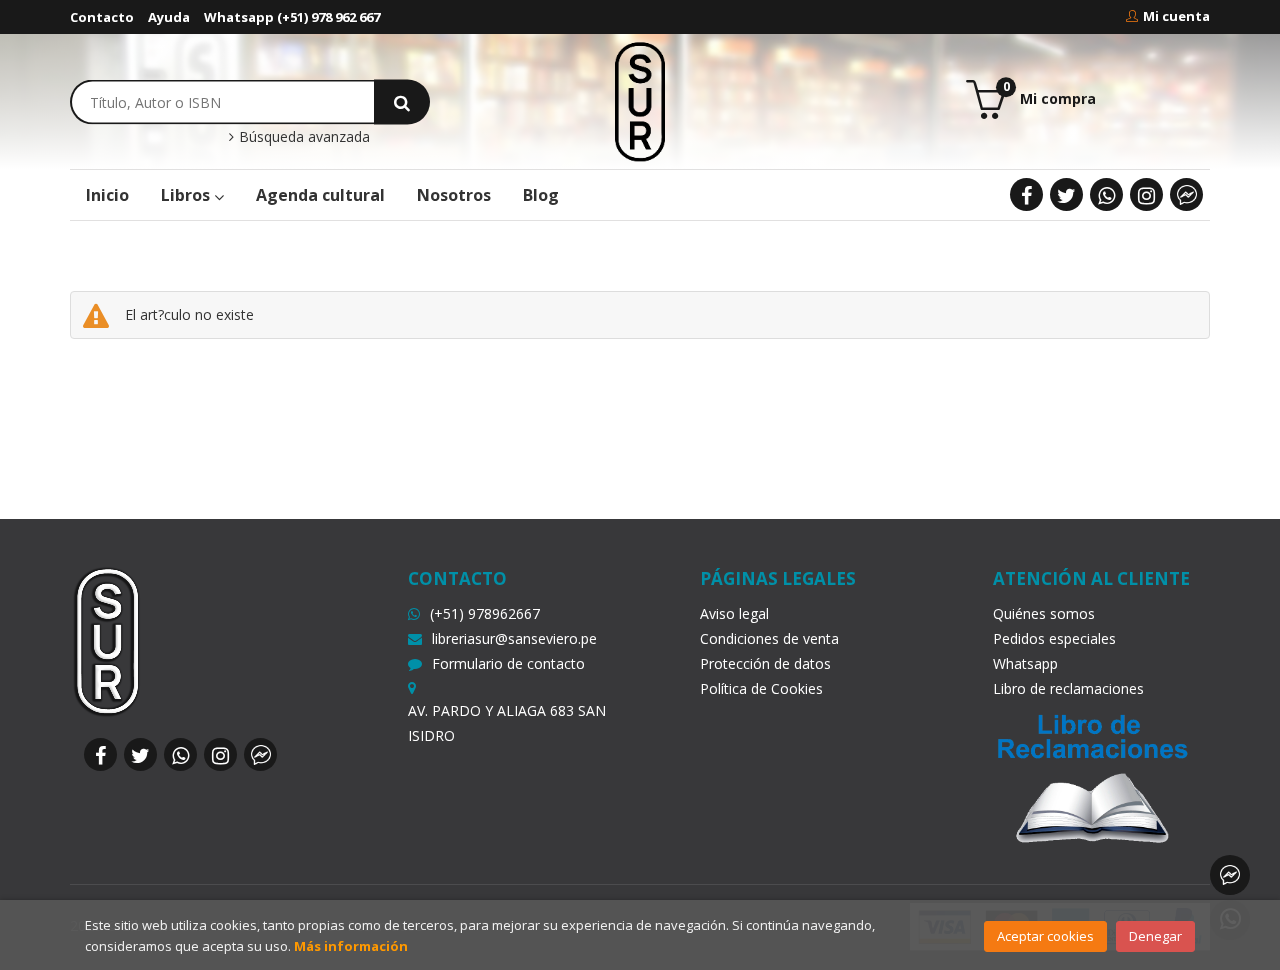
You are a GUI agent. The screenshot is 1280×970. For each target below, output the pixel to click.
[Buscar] (402, 101)
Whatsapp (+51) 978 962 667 (292, 17)
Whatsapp (1025, 663)
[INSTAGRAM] (1146, 194)
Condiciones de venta (769, 638)
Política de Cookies (761, 688)
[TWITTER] (1066, 194)
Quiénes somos (1044, 613)
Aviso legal (734, 613)
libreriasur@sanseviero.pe (514, 638)
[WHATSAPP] (1106, 194)
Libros (187, 195)
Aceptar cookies (1045, 936)
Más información (351, 946)
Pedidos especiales (1054, 638)
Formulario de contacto (508, 663)
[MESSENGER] (1186, 194)
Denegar (1155, 936)
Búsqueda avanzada (302, 137)
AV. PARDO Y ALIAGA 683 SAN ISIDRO (507, 723)
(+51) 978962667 (485, 613)
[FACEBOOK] (1026, 194)
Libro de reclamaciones (1068, 688)
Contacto (102, 17)
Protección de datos (765, 663)
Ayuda (169, 17)
